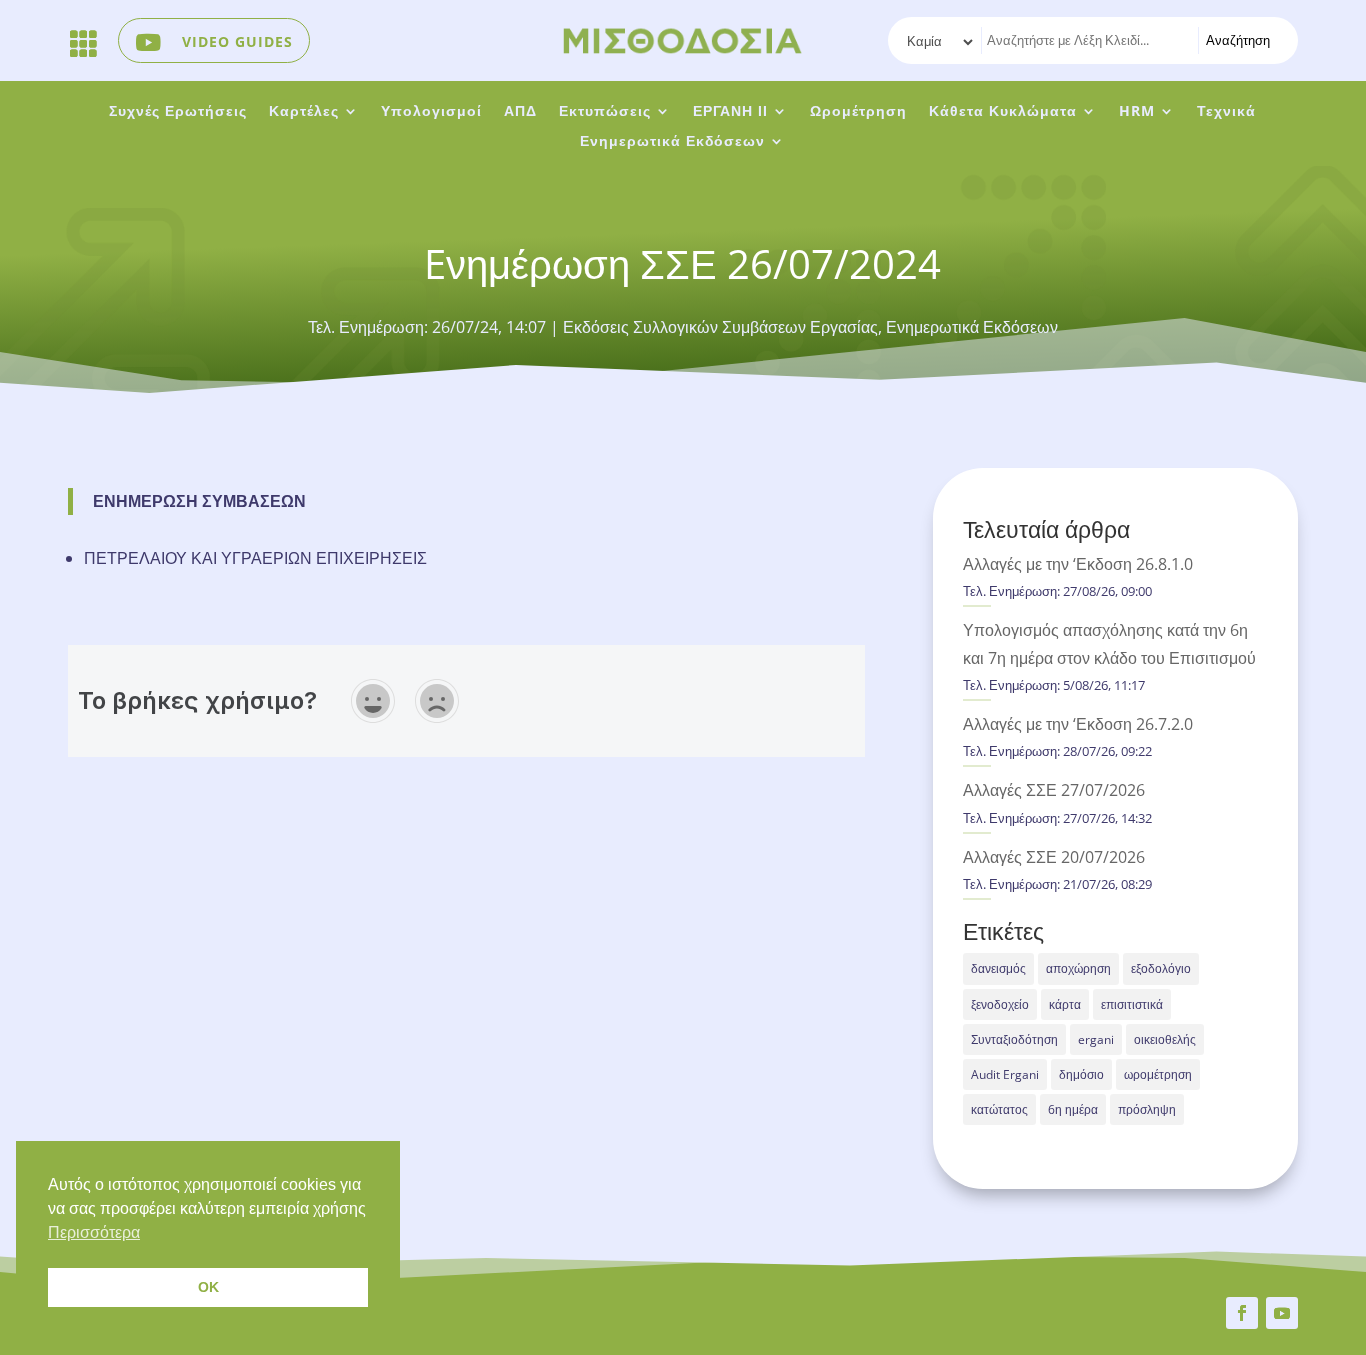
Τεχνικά (1226, 112)
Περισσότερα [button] (94, 1232)
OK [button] (208, 1287)
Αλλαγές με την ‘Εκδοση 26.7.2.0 (1078, 724)
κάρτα (1065, 1004)
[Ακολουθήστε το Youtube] (1282, 1313)
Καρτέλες (304, 112)
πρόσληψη (1147, 1109)
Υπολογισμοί (431, 112)
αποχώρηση (1078, 968)
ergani (1096, 1039)
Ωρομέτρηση (858, 112)
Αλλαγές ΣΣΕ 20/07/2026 (1054, 857)
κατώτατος (999, 1109)
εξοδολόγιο (1161, 968)
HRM (1137, 112)
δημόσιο (1081, 1074)
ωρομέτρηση (1158, 1074)
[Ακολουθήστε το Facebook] (1242, 1313)
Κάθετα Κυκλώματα (1003, 112)
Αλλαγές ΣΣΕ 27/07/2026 (1054, 790)
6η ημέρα (1073, 1109)
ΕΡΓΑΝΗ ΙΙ (730, 112)
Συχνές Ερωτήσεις (178, 112)
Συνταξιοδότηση (1014, 1039)
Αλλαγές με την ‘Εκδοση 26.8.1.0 (1078, 564)
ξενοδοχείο (1000, 1004)
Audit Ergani (1005, 1074)
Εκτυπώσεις (605, 112)
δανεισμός (998, 968)
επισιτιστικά (1132, 1004)
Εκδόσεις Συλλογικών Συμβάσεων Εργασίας (720, 327)
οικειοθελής (1165, 1039)
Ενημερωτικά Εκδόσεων (672, 142)
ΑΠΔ (520, 112)
